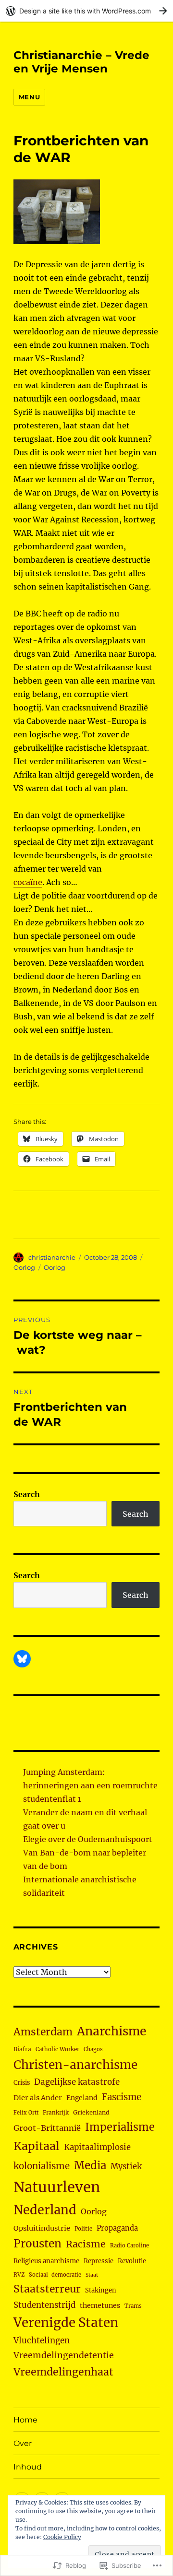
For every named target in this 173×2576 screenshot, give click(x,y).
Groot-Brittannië (47, 2128)
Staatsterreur (47, 2289)
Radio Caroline (130, 2245)
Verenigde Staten (66, 2323)
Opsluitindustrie (42, 2228)
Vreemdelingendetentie (64, 2355)
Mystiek (126, 2167)
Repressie (99, 2261)
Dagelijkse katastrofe (77, 2082)
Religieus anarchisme (46, 2261)
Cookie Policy (62, 2537)
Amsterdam (43, 2032)
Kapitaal (37, 2146)
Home (25, 2420)
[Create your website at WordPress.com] (86, 11)
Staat (92, 2275)
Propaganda (117, 2228)
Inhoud (28, 2467)
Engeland (82, 2098)
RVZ (19, 2275)
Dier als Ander (38, 2098)
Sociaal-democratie (55, 2275)
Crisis (22, 2082)
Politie (83, 2229)
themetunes (100, 2305)
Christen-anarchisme (75, 2065)
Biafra (22, 2049)
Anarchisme (111, 2031)
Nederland (45, 2210)
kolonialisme (42, 2166)
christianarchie (52, 1257)
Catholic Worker (57, 2049)
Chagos (93, 2049)
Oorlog (24, 1267)
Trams (133, 2306)
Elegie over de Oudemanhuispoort (88, 1839)
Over (23, 2443)
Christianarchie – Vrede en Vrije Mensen (81, 62)
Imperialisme (120, 2127)
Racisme (86, 2244)
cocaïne (28, 882)
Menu (29, 97)
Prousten (37, 2244)
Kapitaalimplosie (97, 2147)
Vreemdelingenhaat (63, 2372)
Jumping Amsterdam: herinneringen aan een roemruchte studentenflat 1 (90, 1785)
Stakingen (101, 2290)
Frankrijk (56, 2113)
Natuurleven (57, 2187)
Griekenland (91, 2112)
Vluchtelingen (42, 2340)
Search (27, 1494)
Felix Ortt (26, 2113)
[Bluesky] (22, 1659)
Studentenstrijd (44, 2305)
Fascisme (122, 2097)
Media (90, 2165)
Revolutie (132, 2261)
